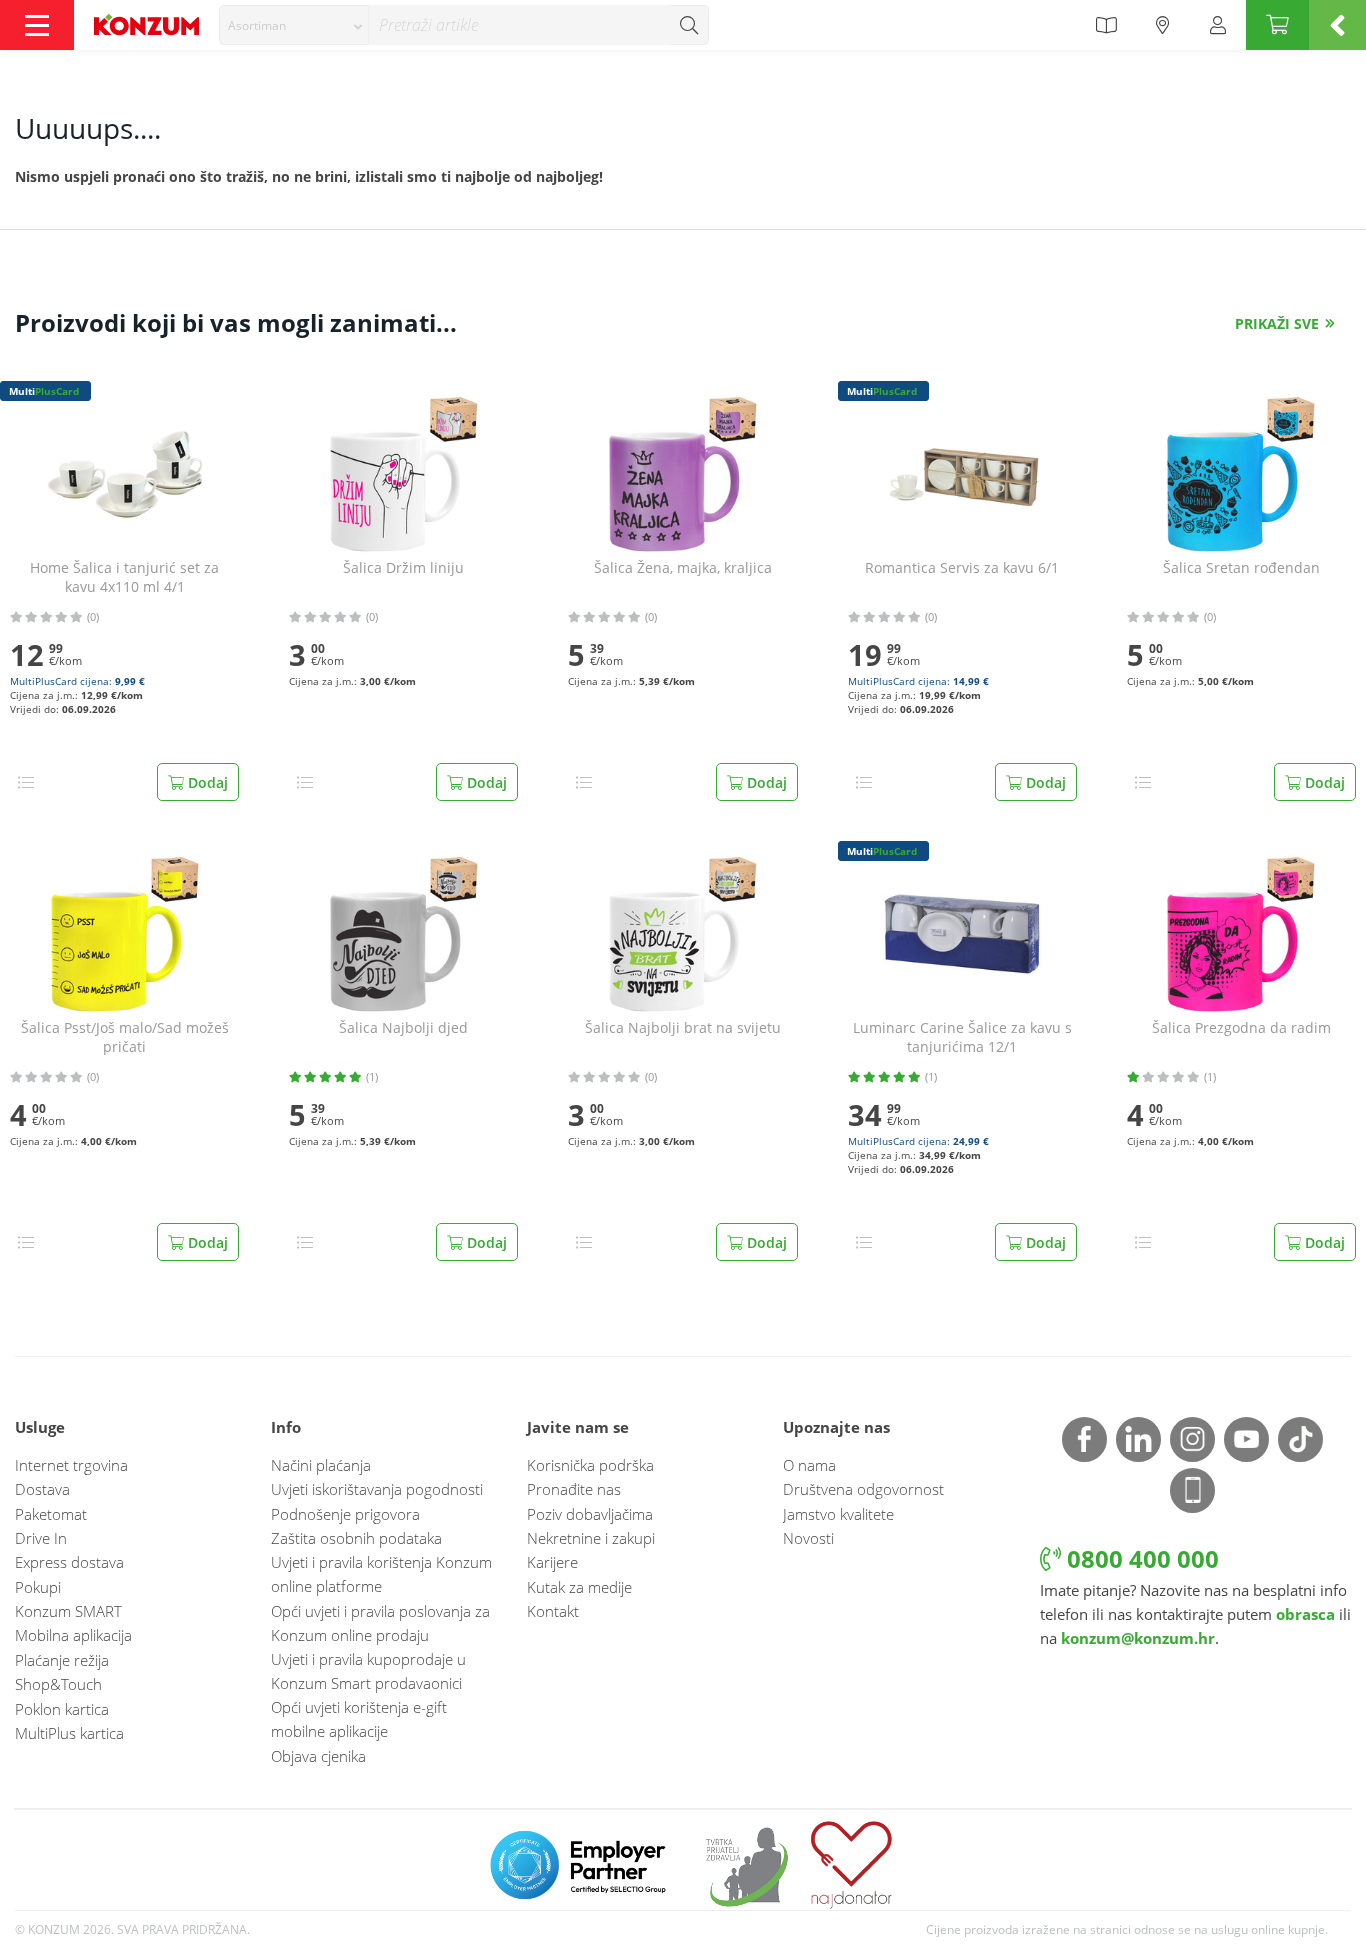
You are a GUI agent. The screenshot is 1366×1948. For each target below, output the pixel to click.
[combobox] (294, 25)
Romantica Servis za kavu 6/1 (962, 568)
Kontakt (553, 1611)
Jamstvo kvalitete (838, 1514)
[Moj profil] (1218, 25)
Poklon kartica (62, 1709)
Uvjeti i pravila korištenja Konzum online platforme (381, 1574)
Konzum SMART (68, 1611)
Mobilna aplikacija (73, 1635)
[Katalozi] (1106, 25)
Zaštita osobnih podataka (356, 1538)
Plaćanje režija (62, 1660)
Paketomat (51, 1514)
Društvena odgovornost (863, 1489)
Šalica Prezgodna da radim (1241, 1028)
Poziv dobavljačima (590, 1514)
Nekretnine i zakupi (591, 1538)
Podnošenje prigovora (345, 1514)
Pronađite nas (574, 1489)
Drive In (41, 1538)
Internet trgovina (71, 1465)
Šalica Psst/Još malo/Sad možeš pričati (125, 1037)
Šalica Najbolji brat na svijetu (683, 1028)
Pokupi (38, 1587)
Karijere (552, 1562)
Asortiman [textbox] (257, 25)
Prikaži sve (1277, 323)
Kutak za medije (579, 1587)
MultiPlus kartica (69, 1733)
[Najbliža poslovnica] (1163, 25)
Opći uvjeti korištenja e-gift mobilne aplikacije (359, 1719)
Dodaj (206, 782)
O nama (809, 1465)
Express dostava (69, 1562)
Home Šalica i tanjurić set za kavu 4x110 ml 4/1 (124, 577)
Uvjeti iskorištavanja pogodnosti (377, 1489)
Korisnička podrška (590, 1465)
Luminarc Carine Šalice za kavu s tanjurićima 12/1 (962, 1037)
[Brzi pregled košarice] (1337, 25)
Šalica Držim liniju (403, 568)
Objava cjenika (318, 1756)
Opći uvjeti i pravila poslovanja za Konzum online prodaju (380, 1623)
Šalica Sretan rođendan (1241, 568)
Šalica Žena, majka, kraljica (683, 568)
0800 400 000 (1140, 1558)
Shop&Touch (58, 1684)
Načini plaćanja (321, 1465)
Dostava (42, 1489)
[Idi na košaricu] (1277, 25)
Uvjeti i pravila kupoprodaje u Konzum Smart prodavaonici (368, 1671)
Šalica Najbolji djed (403, 1028)
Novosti (808, 1538)
